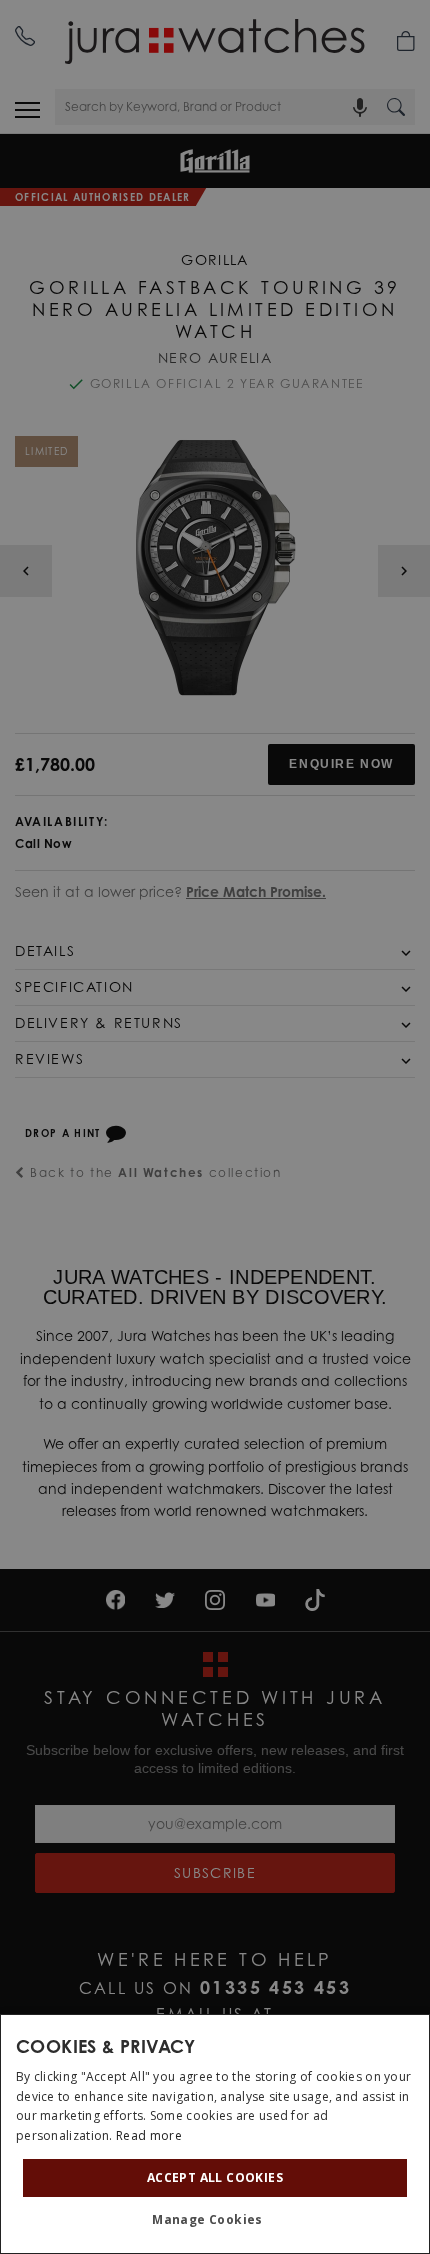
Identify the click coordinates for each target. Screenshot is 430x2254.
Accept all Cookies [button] (215, 2177)
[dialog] (215, 2134)
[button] (215, 2220)
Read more (149, 2135)
